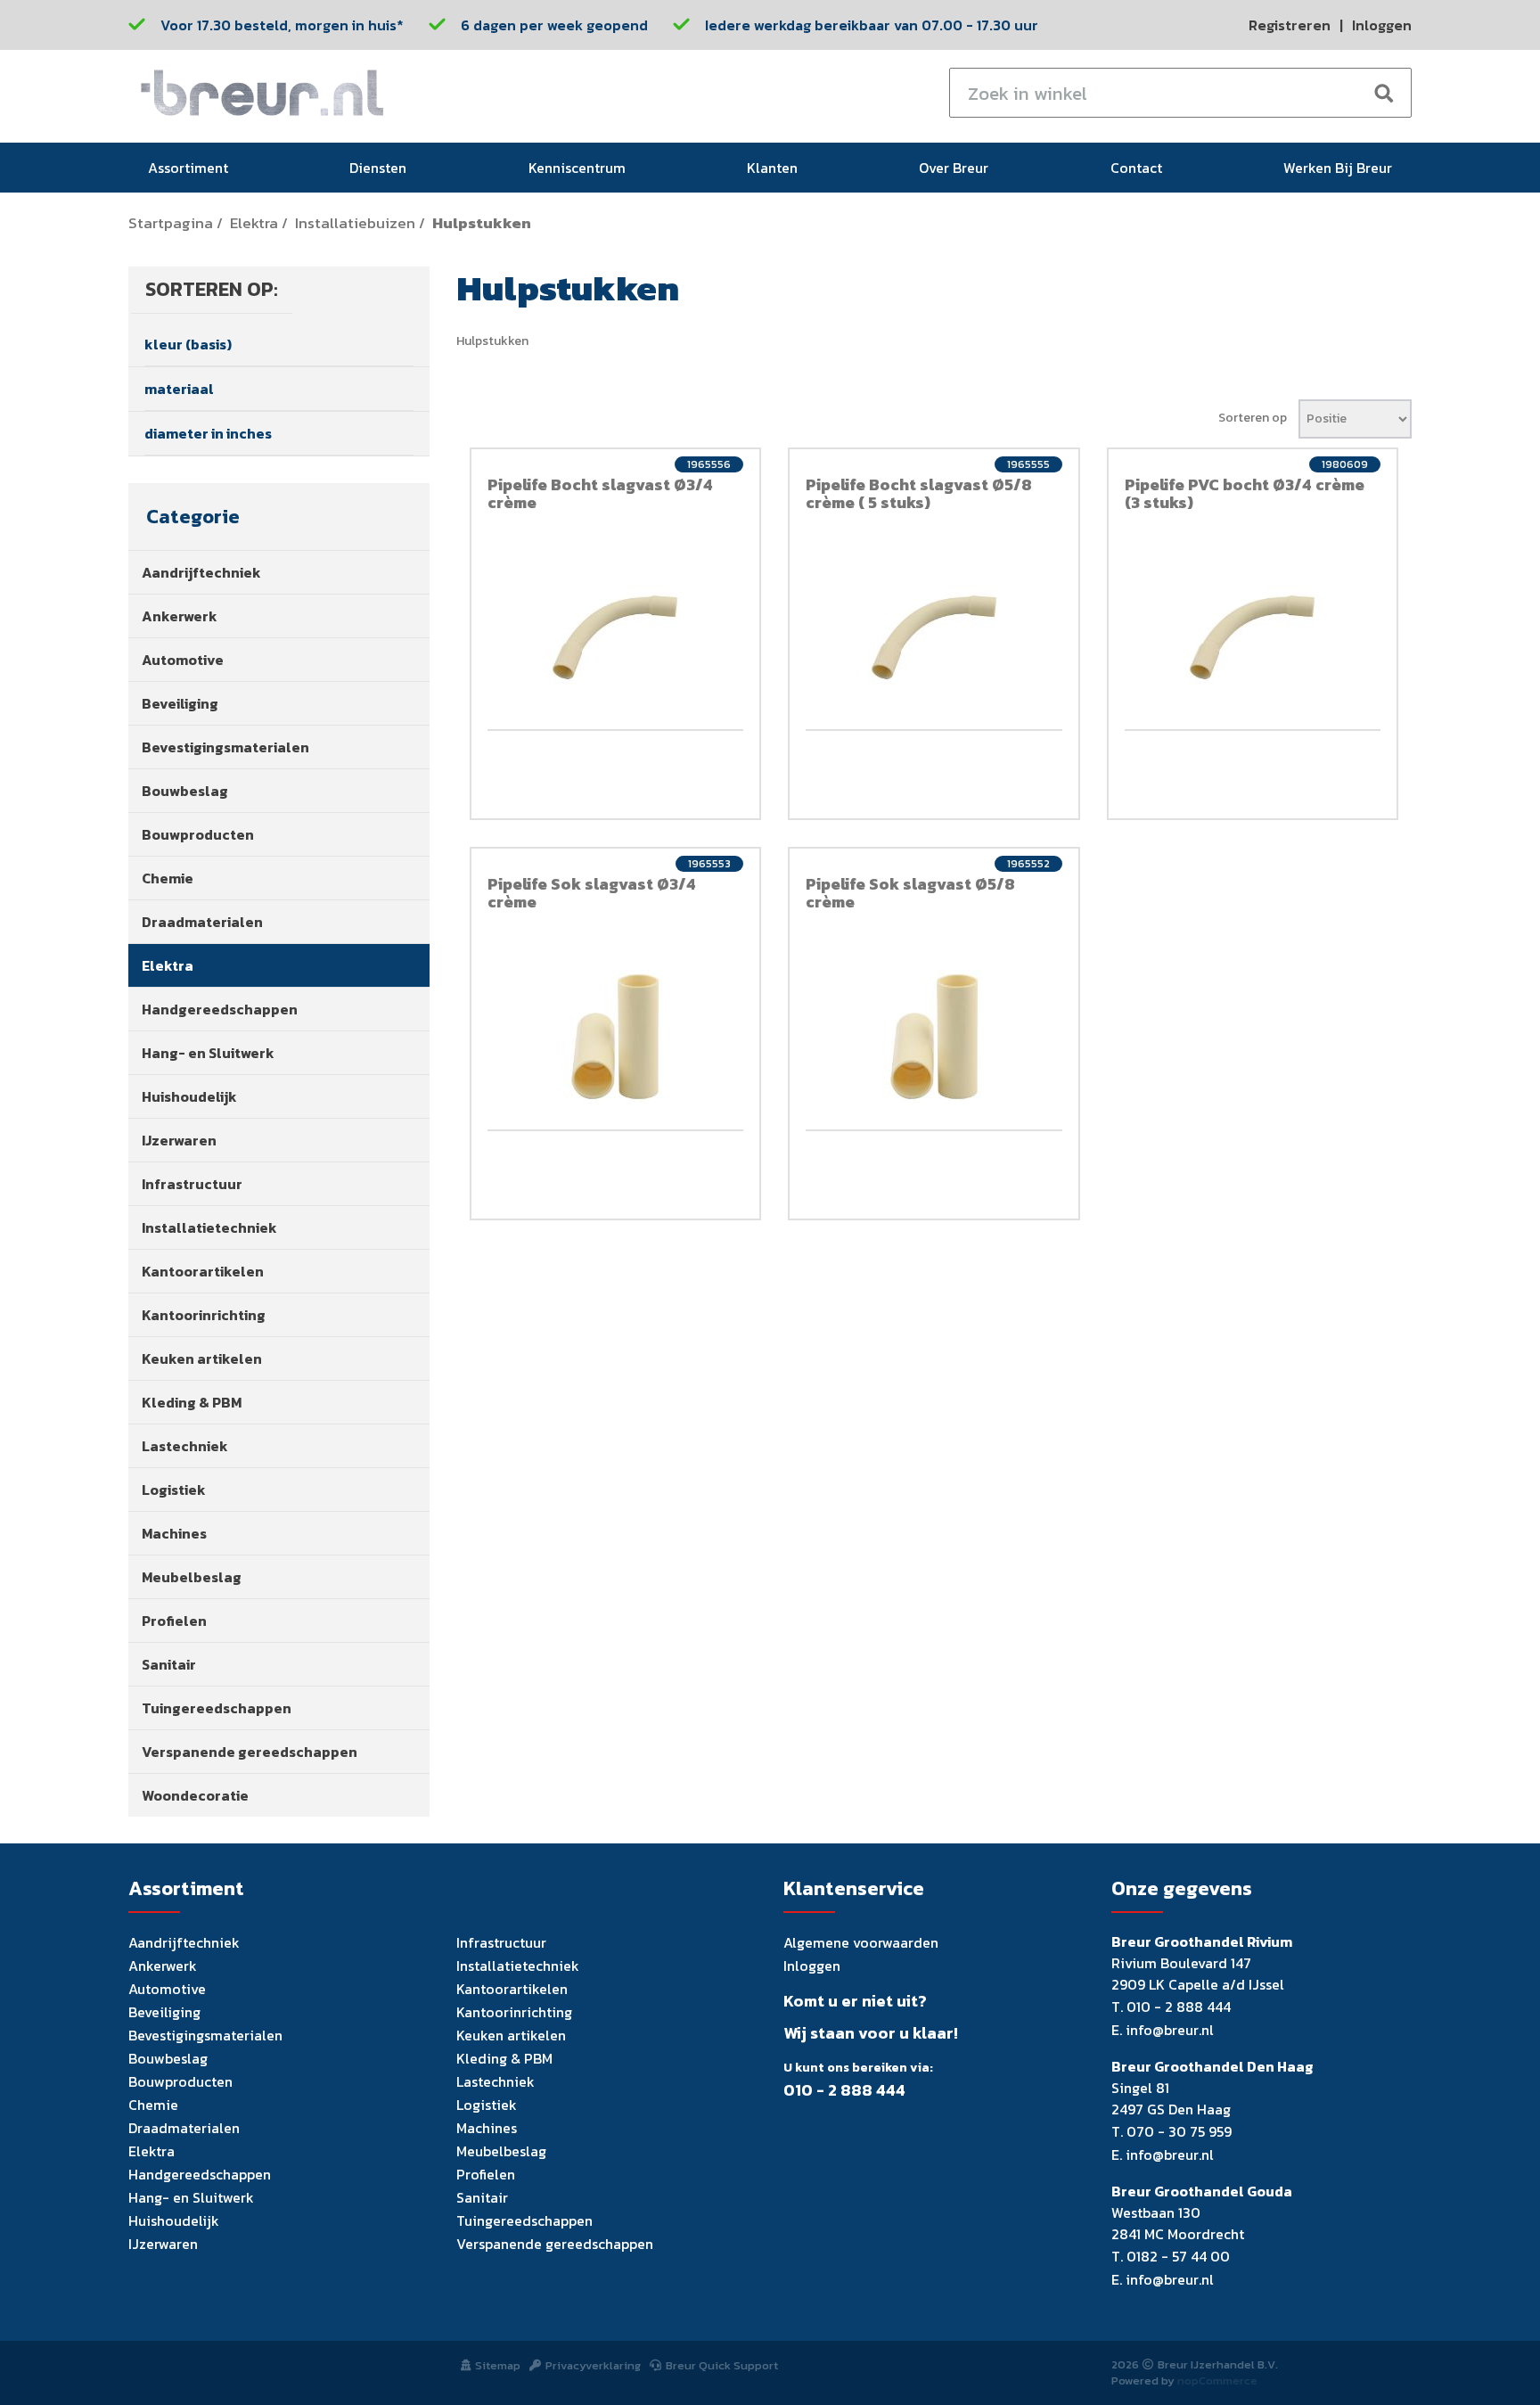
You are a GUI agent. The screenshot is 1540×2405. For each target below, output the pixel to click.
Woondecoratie (195, 1795)
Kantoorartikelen (203, 1271)
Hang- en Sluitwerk (208, 1053)
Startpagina (171, 223)
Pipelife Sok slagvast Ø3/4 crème (592, 893)
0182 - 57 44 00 (1178, 2256)
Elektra (254, 223)
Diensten (378, 168)
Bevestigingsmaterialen (225, 747)
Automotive (183, 660)
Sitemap (498, 2365)
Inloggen (1382, 25)
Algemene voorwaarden (861, 1942)
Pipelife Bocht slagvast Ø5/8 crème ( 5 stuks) (919, 493)
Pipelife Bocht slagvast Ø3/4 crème (600, 493)
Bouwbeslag (185, 791)
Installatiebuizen (355, 223)
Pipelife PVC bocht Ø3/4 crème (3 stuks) (1245, 493)
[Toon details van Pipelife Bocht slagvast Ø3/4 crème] (616, 637)
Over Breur (954, 168)
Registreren (1290, 25)
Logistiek (174, 1490)
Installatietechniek (209, 1227)
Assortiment (188, 168)
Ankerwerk (180, 616)
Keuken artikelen (202, 1358)
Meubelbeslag (192, 1577)
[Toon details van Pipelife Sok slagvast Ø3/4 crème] (616, 1037)
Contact (1136, 168)
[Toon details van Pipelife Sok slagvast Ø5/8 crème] (934, 1037)
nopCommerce (1217, 2380)
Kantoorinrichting (204, 1315)
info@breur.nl (1170, 2030)
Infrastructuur (192, 1184)
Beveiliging (180, 703)
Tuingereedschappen (217, 1708)
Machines (174, 1533)
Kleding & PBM (192, 1402)
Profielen (174, 1621)
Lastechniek (185, 1446)
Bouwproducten (198, 834)
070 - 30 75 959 (1179, 2131)
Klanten (772, 168)
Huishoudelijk (189, 1096)
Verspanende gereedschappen (250, 1752)
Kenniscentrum (577, 168)
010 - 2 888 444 (844, 2090)
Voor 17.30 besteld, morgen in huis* (282, 25)
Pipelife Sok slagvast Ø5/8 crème (910, 893)
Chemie (168, 878)
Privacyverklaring (593, 2365)
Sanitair (169, 1664)
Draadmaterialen (202, 922)
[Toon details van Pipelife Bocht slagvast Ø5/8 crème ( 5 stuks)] (934, 637)
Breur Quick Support (722, 2365)
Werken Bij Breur (1338, 168)
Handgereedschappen (220, 1009)
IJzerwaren (179, 1140)
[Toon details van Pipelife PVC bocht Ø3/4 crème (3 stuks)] (1253, 637)
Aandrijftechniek (201, 572)
